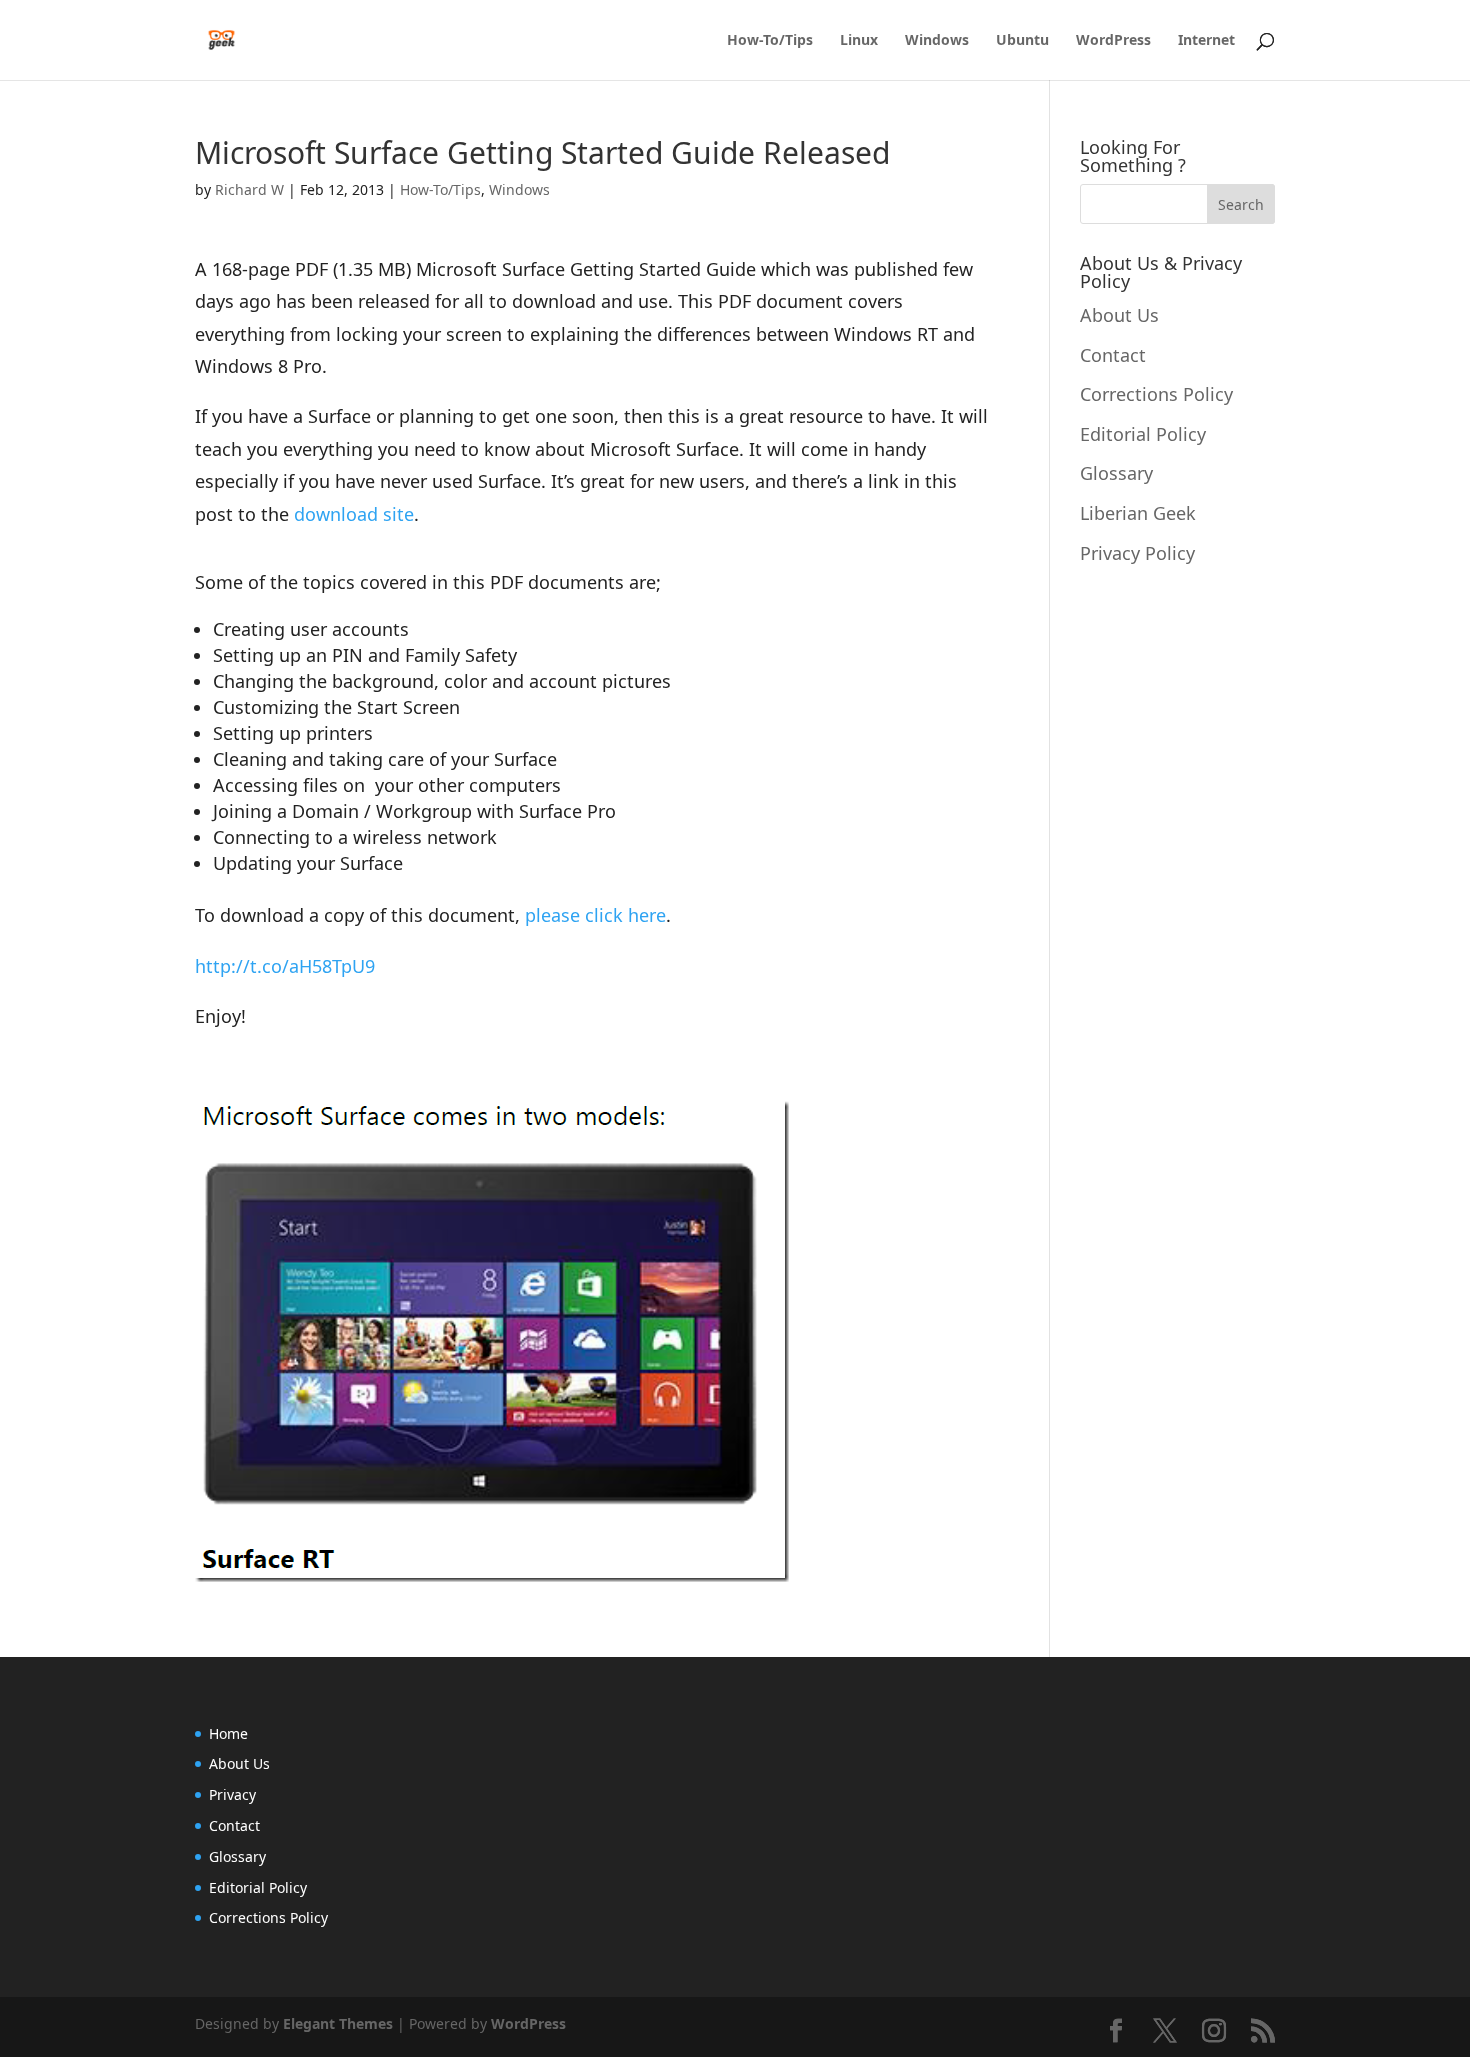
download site (354, 514)
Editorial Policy (1143, 434)
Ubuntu (1022, 41)
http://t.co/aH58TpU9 (285, 966)
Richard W (249, 189)
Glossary (1116, 473)
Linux (859, 41)
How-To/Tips (770, 41)
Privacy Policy (1137, 553)
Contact (1113, 355)
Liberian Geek (1138, 513)
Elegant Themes (338, 2023)
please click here (595, 915)
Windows (937, 41)
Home (228, 1733)
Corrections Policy (1156, 394)
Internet (1206, 41)
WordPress (1113, 41)
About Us (1119, 315)
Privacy (232, 1794)
